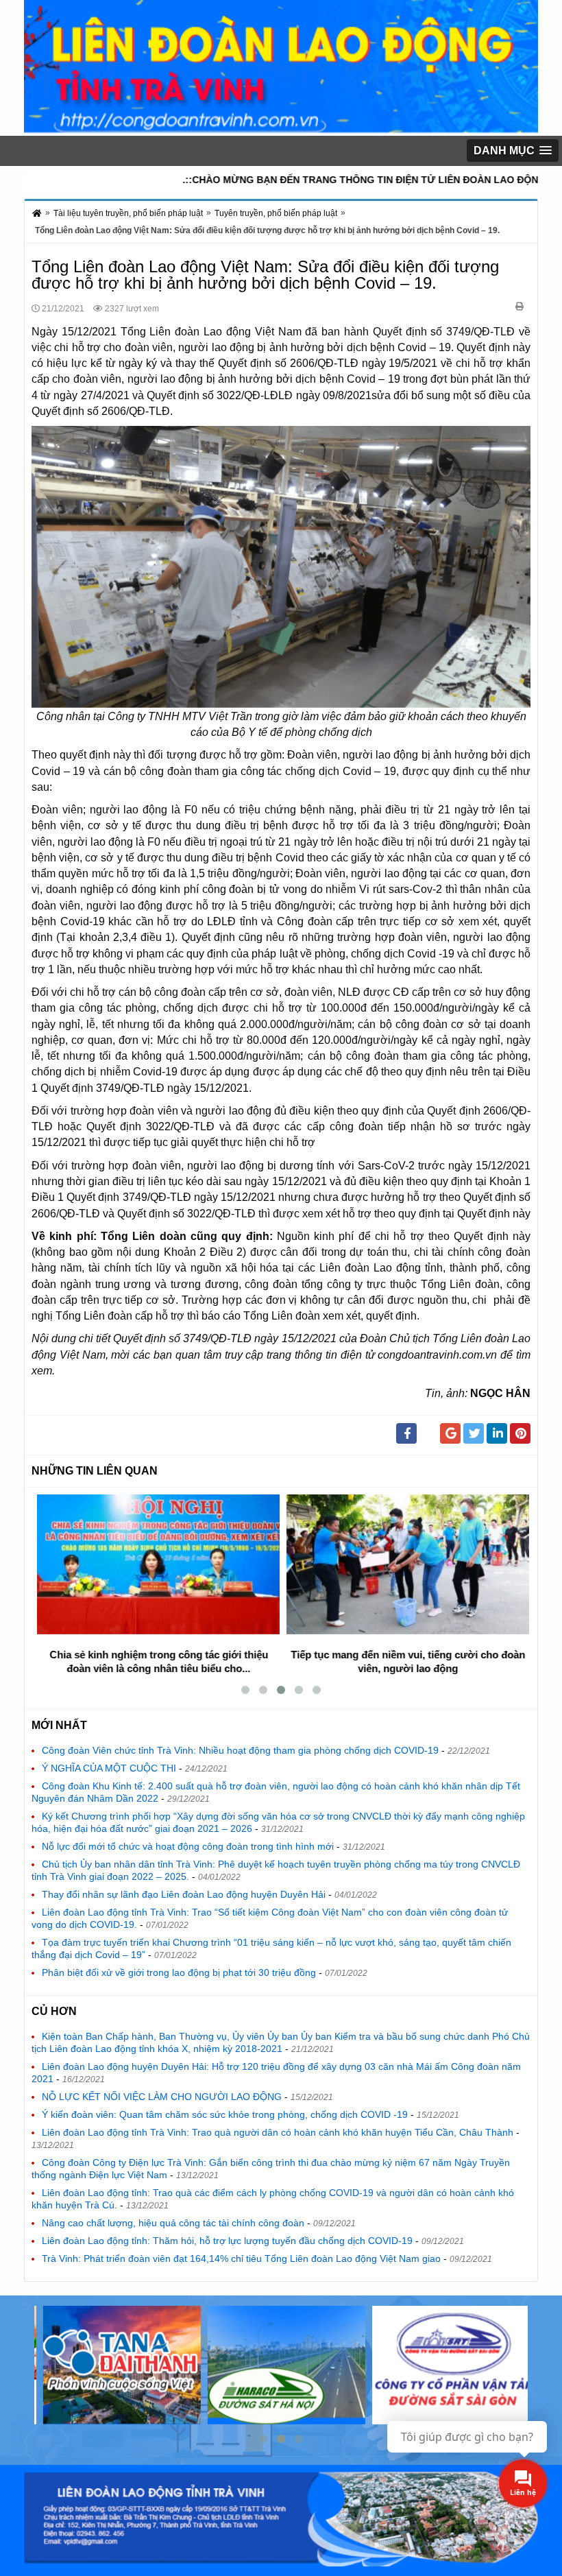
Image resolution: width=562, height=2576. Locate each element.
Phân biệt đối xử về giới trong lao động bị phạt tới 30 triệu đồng (179, 1972)
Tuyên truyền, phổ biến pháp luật (276, 213)
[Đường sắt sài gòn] (445, 2365)
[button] (513, 151)
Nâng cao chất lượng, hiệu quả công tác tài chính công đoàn (173, 2223)
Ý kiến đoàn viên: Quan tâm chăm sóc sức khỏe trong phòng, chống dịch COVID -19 (225, 2114)
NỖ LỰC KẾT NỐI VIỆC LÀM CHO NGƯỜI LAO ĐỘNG (162, 2097)
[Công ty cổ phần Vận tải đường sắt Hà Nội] (281, 2365)
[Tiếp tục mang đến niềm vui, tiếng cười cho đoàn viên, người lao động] (406, 1564)
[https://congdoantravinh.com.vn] (281, 127)
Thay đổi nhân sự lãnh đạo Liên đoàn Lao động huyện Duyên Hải (184, 1894)
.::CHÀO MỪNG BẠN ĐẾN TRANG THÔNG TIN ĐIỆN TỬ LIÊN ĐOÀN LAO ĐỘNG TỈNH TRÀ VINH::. (333, 180)
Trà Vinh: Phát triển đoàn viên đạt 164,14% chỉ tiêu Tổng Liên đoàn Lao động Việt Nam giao (241, 2258)
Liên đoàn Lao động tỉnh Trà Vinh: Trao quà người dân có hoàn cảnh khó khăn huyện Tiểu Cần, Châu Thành (278, 2132)
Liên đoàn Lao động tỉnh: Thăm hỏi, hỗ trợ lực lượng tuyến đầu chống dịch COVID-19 (227, 2241)
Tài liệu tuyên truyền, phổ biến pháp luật (128, 213)
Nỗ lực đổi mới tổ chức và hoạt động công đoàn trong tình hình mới (188, 1846)
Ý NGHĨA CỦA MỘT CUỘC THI (109, 1768)
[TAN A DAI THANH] (117, 2365)
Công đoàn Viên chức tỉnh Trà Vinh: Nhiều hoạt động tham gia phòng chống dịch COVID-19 (240, 1750)
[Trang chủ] (38, 216)
